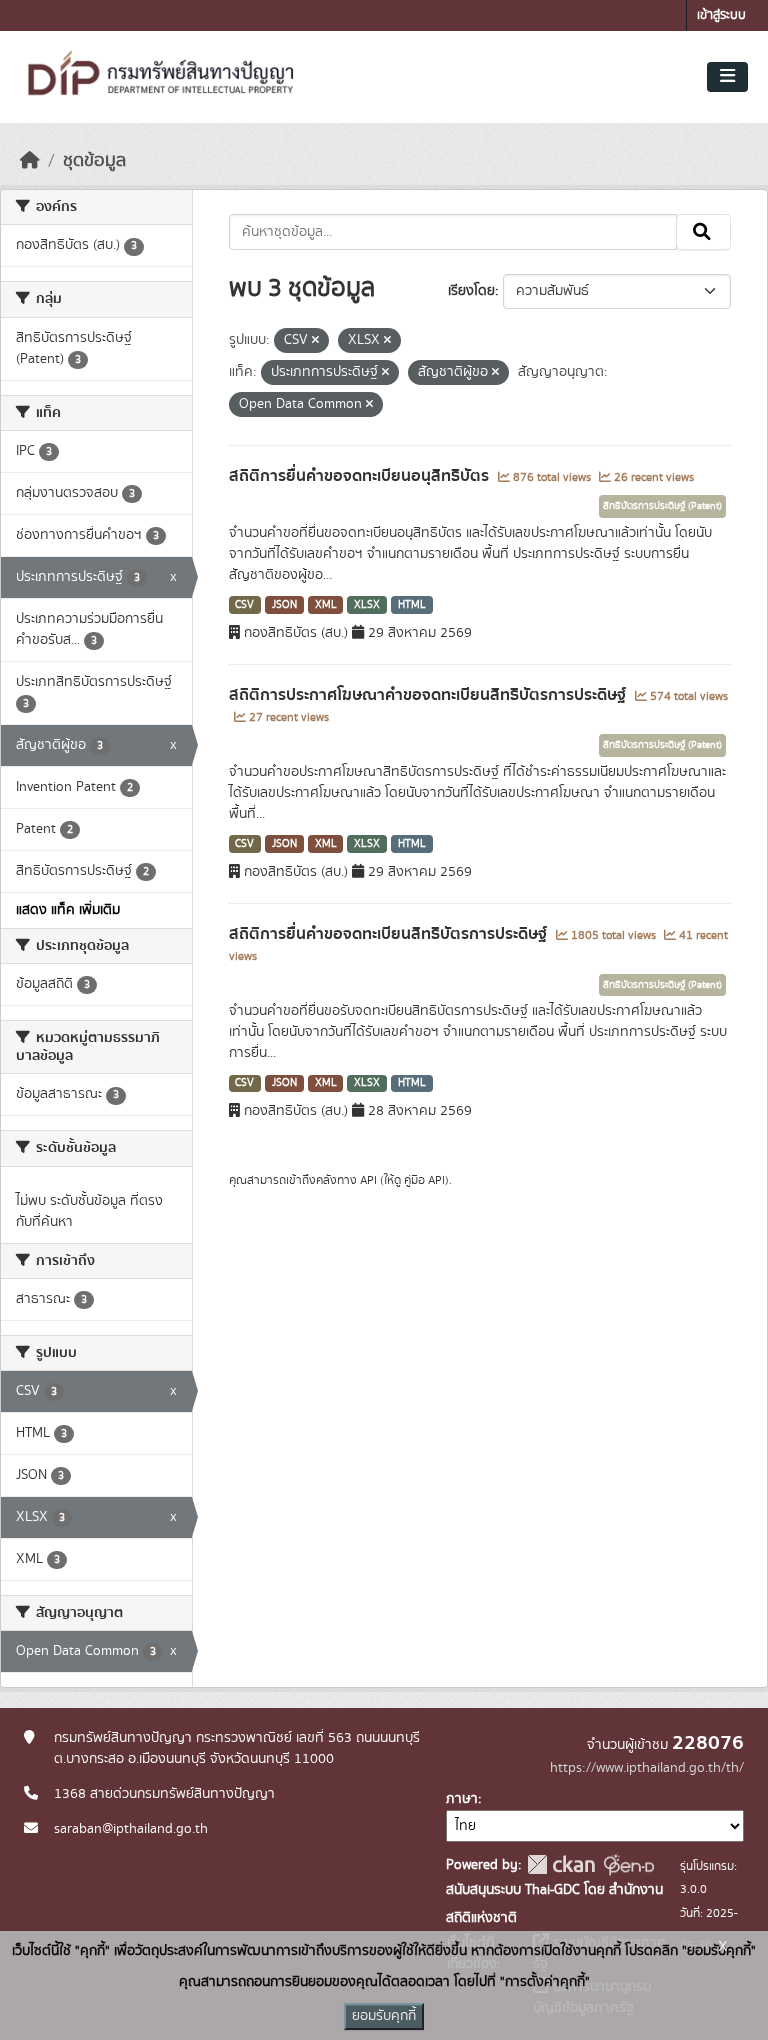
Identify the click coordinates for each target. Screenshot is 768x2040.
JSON (284, 605)
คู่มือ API (424, 1180)
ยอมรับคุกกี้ (384, 2016)
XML (326, 605)
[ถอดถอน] (315, 341)
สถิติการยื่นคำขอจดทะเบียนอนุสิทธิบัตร (361, 476)
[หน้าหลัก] (30, 161)
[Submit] (703, 232)
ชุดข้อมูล (94, 161)
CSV (244, 605)
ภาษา (462, 1799)
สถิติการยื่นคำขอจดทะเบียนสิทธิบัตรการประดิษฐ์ (390, 934)
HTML (412, 605)
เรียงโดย (471, 291)
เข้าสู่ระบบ (721, 15)
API (368, 1180)
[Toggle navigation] (727, 77)
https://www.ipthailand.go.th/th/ (647, 1768)
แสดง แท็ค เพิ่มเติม (68, 910)
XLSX (367, 605)
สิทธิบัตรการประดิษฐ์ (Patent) (662, 506)
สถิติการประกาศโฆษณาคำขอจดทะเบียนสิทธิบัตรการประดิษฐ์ (429, 695)
